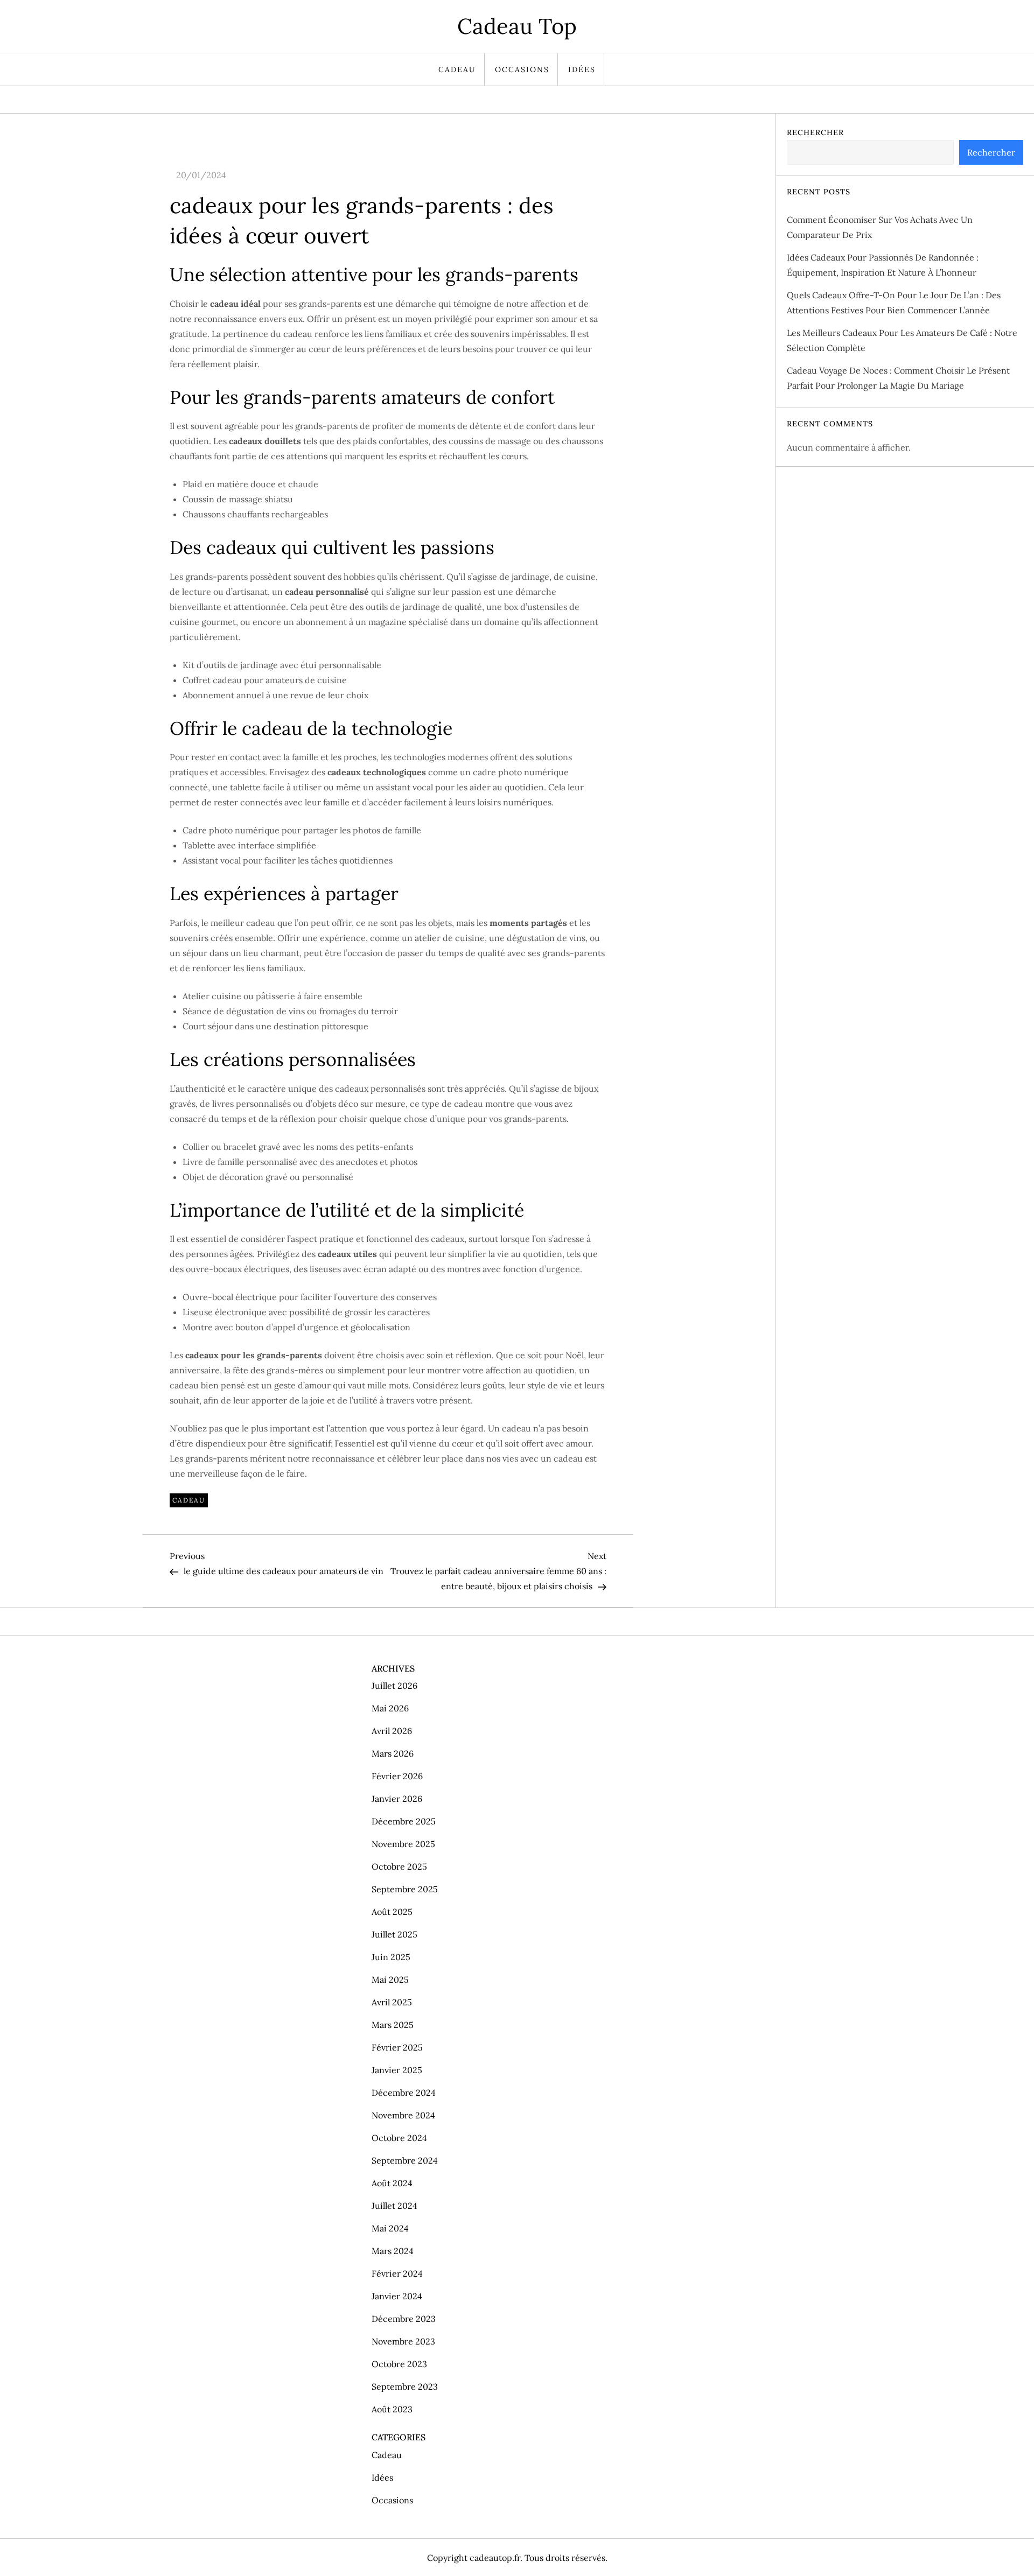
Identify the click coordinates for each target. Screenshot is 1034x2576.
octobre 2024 (399, 2138)
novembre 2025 (403, 1844)
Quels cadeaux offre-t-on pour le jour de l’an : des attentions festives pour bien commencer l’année (894, 303)
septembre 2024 (405, 2160)
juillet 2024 (394, 2206)
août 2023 (392, 2409)
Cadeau (457, 69)
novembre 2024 (403, 2115)
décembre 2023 (404, 2319)
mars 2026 (393, 1753)
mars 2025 (393, 2025)
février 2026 (397, 1776)
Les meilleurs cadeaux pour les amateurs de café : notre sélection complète (902, 340)
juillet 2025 (394, 1934)
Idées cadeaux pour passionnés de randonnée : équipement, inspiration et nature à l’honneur (883, 265)
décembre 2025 (404, 1821)
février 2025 (397, 2047)
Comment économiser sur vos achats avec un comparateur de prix (880, 227)
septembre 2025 (405, 1889)
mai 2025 (390, 1980)
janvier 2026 (397, 1799)
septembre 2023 (405, 2387)
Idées (582, 69)
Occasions (522, 69)
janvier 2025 (397, 2070)
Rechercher (815, 132)
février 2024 (397, 2273)
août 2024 (392, 2183)
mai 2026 (390, 1708)
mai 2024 (390, 2228)
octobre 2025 (399, 1866)
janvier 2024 (397, 2296)
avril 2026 (392, 1731)
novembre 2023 (403, 2341)
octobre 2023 (399, 2364)
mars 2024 (393, 2251)
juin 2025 (391, 1957)
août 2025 (392, 1912)
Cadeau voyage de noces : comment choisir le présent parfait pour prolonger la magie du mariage (898, 378)
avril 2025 (392, 2002)
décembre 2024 (404, 2093)
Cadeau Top (517, 26)
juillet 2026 (394, 1686)
